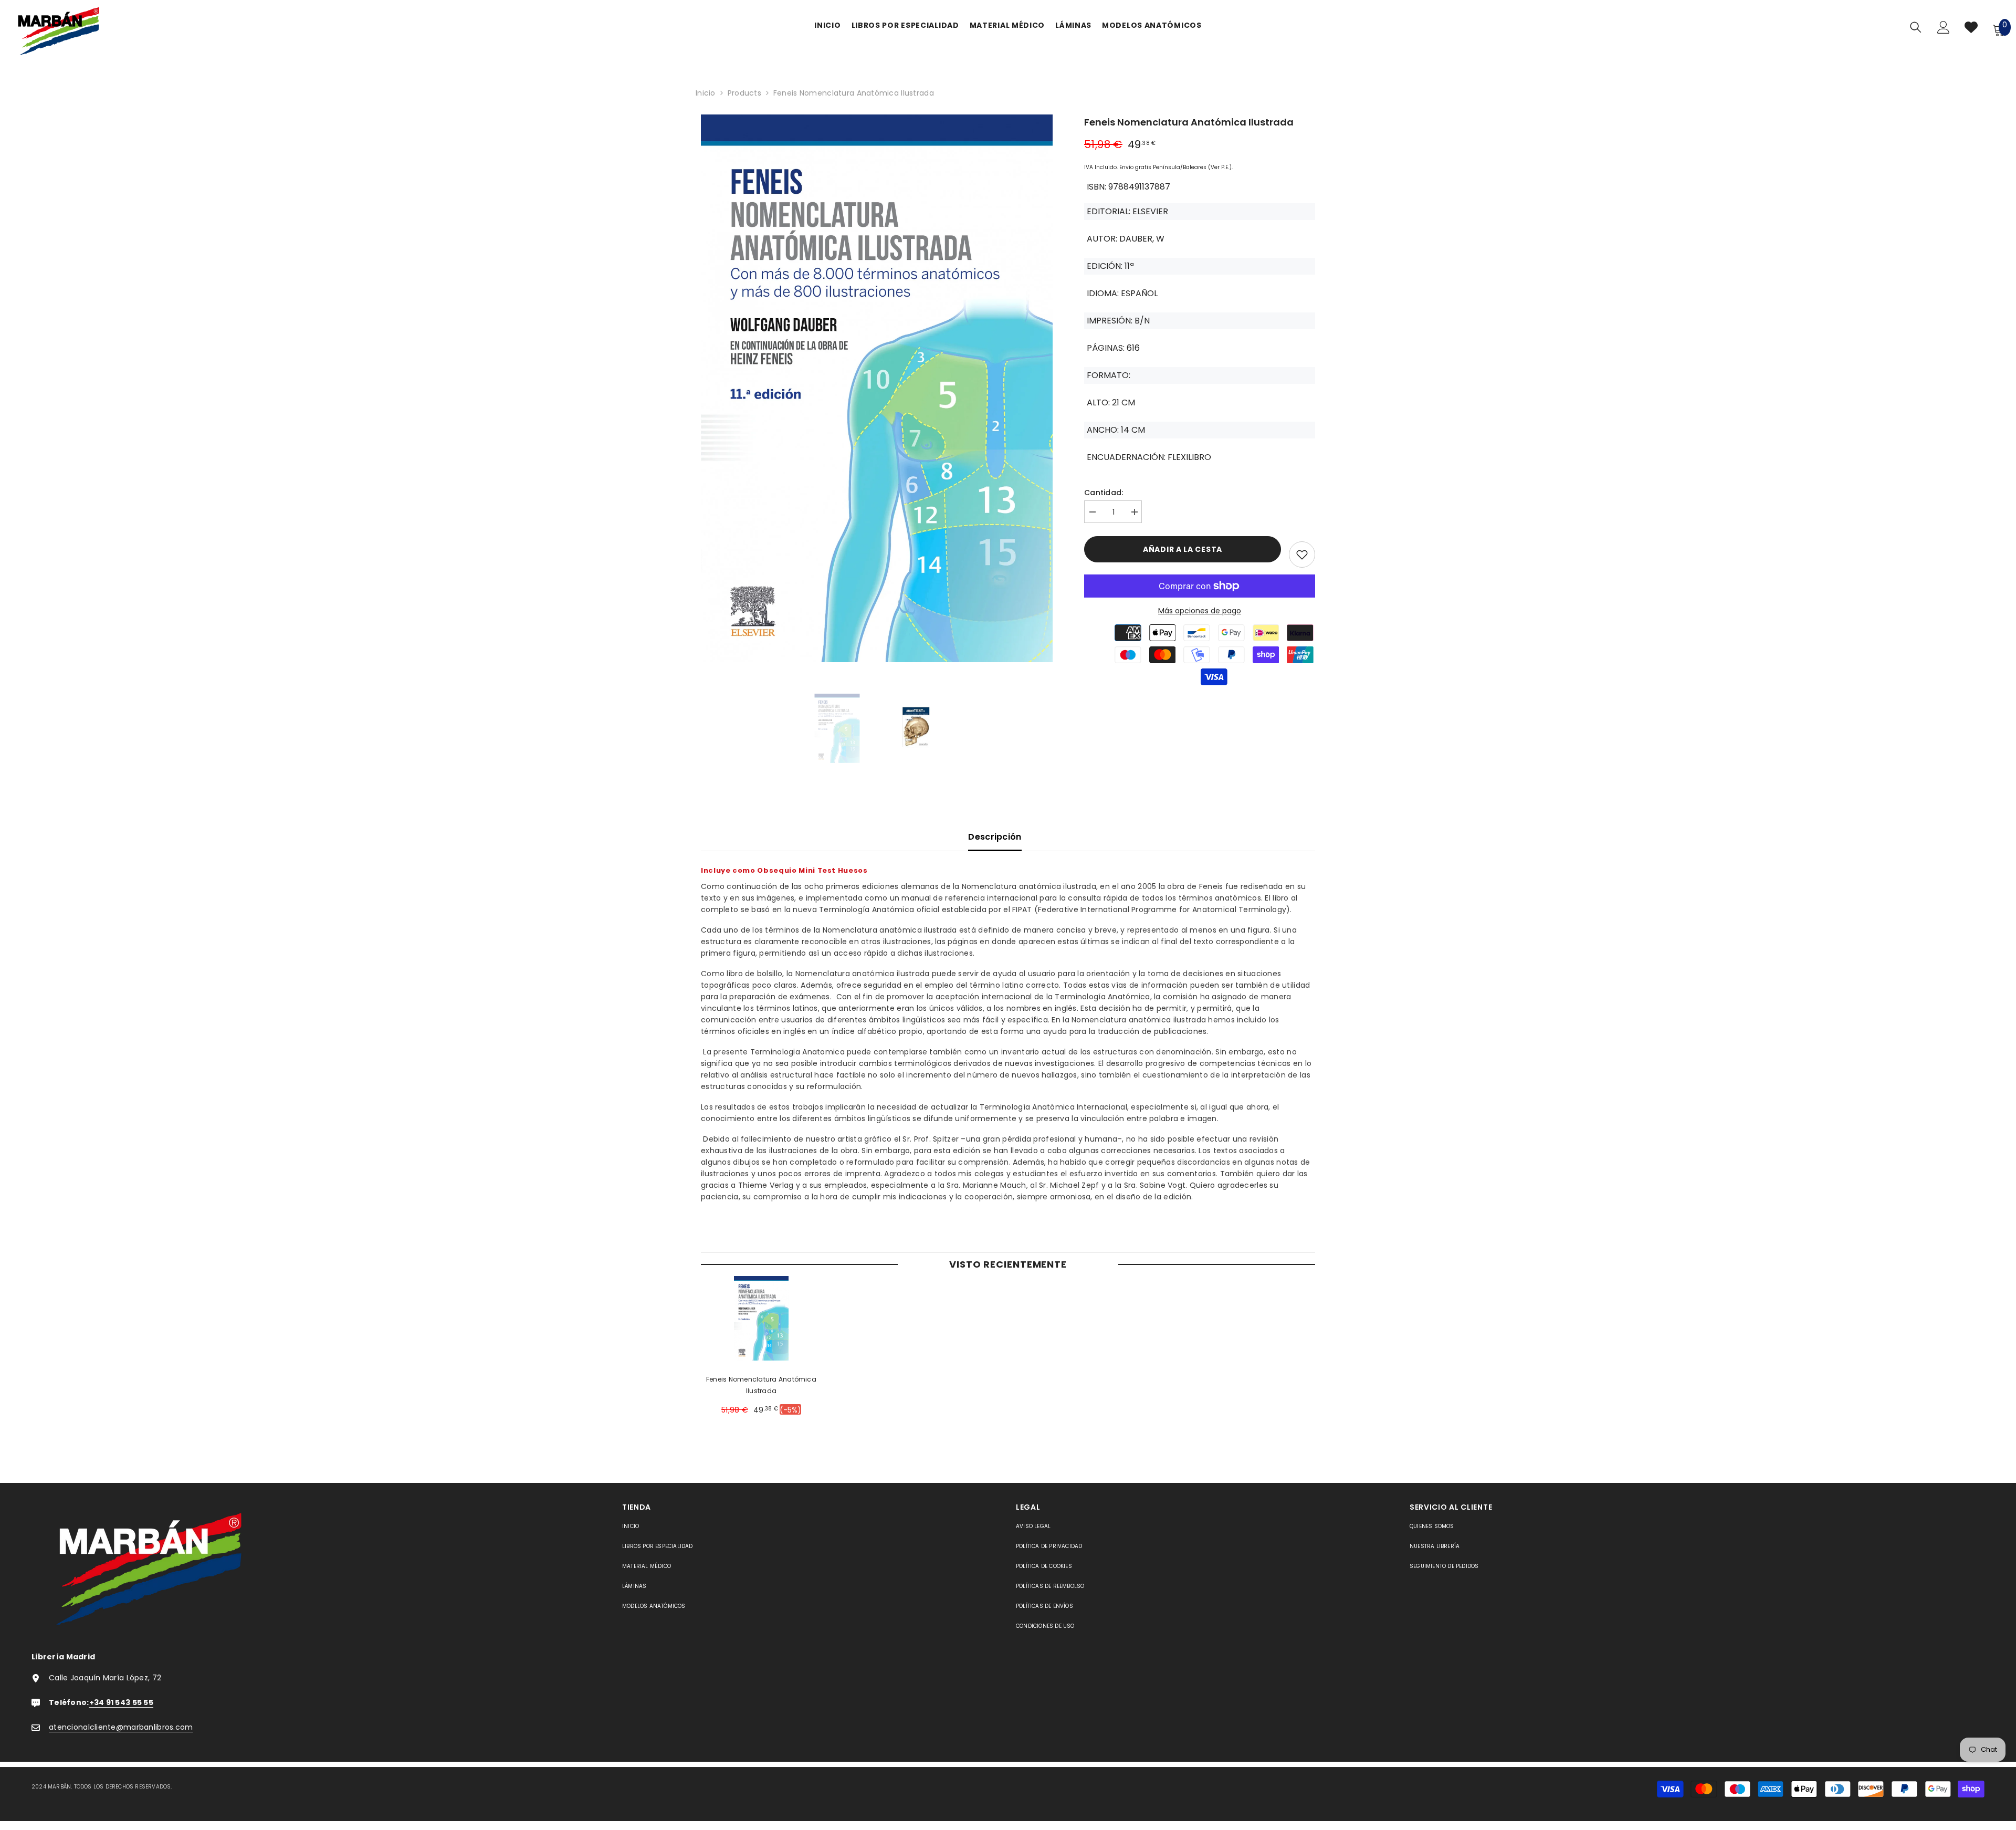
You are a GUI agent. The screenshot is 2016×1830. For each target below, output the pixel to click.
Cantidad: (1104, 493)
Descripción (995, 837)
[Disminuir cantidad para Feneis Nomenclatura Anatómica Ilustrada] (1092, 512)
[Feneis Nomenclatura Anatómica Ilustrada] (761, 1318)
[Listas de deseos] (1971, 30)
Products (744, 93)
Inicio (706, 93)
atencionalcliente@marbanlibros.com (121, 1727)
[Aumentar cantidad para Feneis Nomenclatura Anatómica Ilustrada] (1134, 512)
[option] (877, 391)
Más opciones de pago (1200, 611)
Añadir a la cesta (1183, 549)
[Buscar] (1916, 27)
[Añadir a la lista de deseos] (1302, 555)
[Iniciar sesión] (1944, 30)
